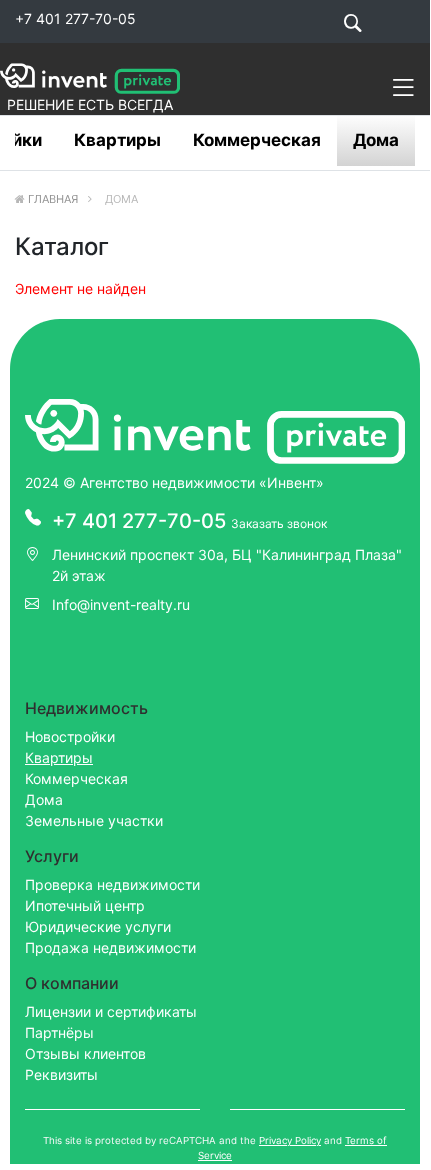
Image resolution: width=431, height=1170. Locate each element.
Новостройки (70, 736)
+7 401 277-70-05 (75, 18)
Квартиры (117, 140)
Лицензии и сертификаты (111, 1011)
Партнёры (59, 1032)
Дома (376, 140)
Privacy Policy (290, 1140)
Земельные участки (94, 820)
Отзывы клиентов (85, 1053)
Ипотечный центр (85, 905)
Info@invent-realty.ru (121, 604)
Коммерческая (257, 140)
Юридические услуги (98, 926)
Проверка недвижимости (112, 884)
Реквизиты (61, 1074)
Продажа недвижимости (110, 947)
